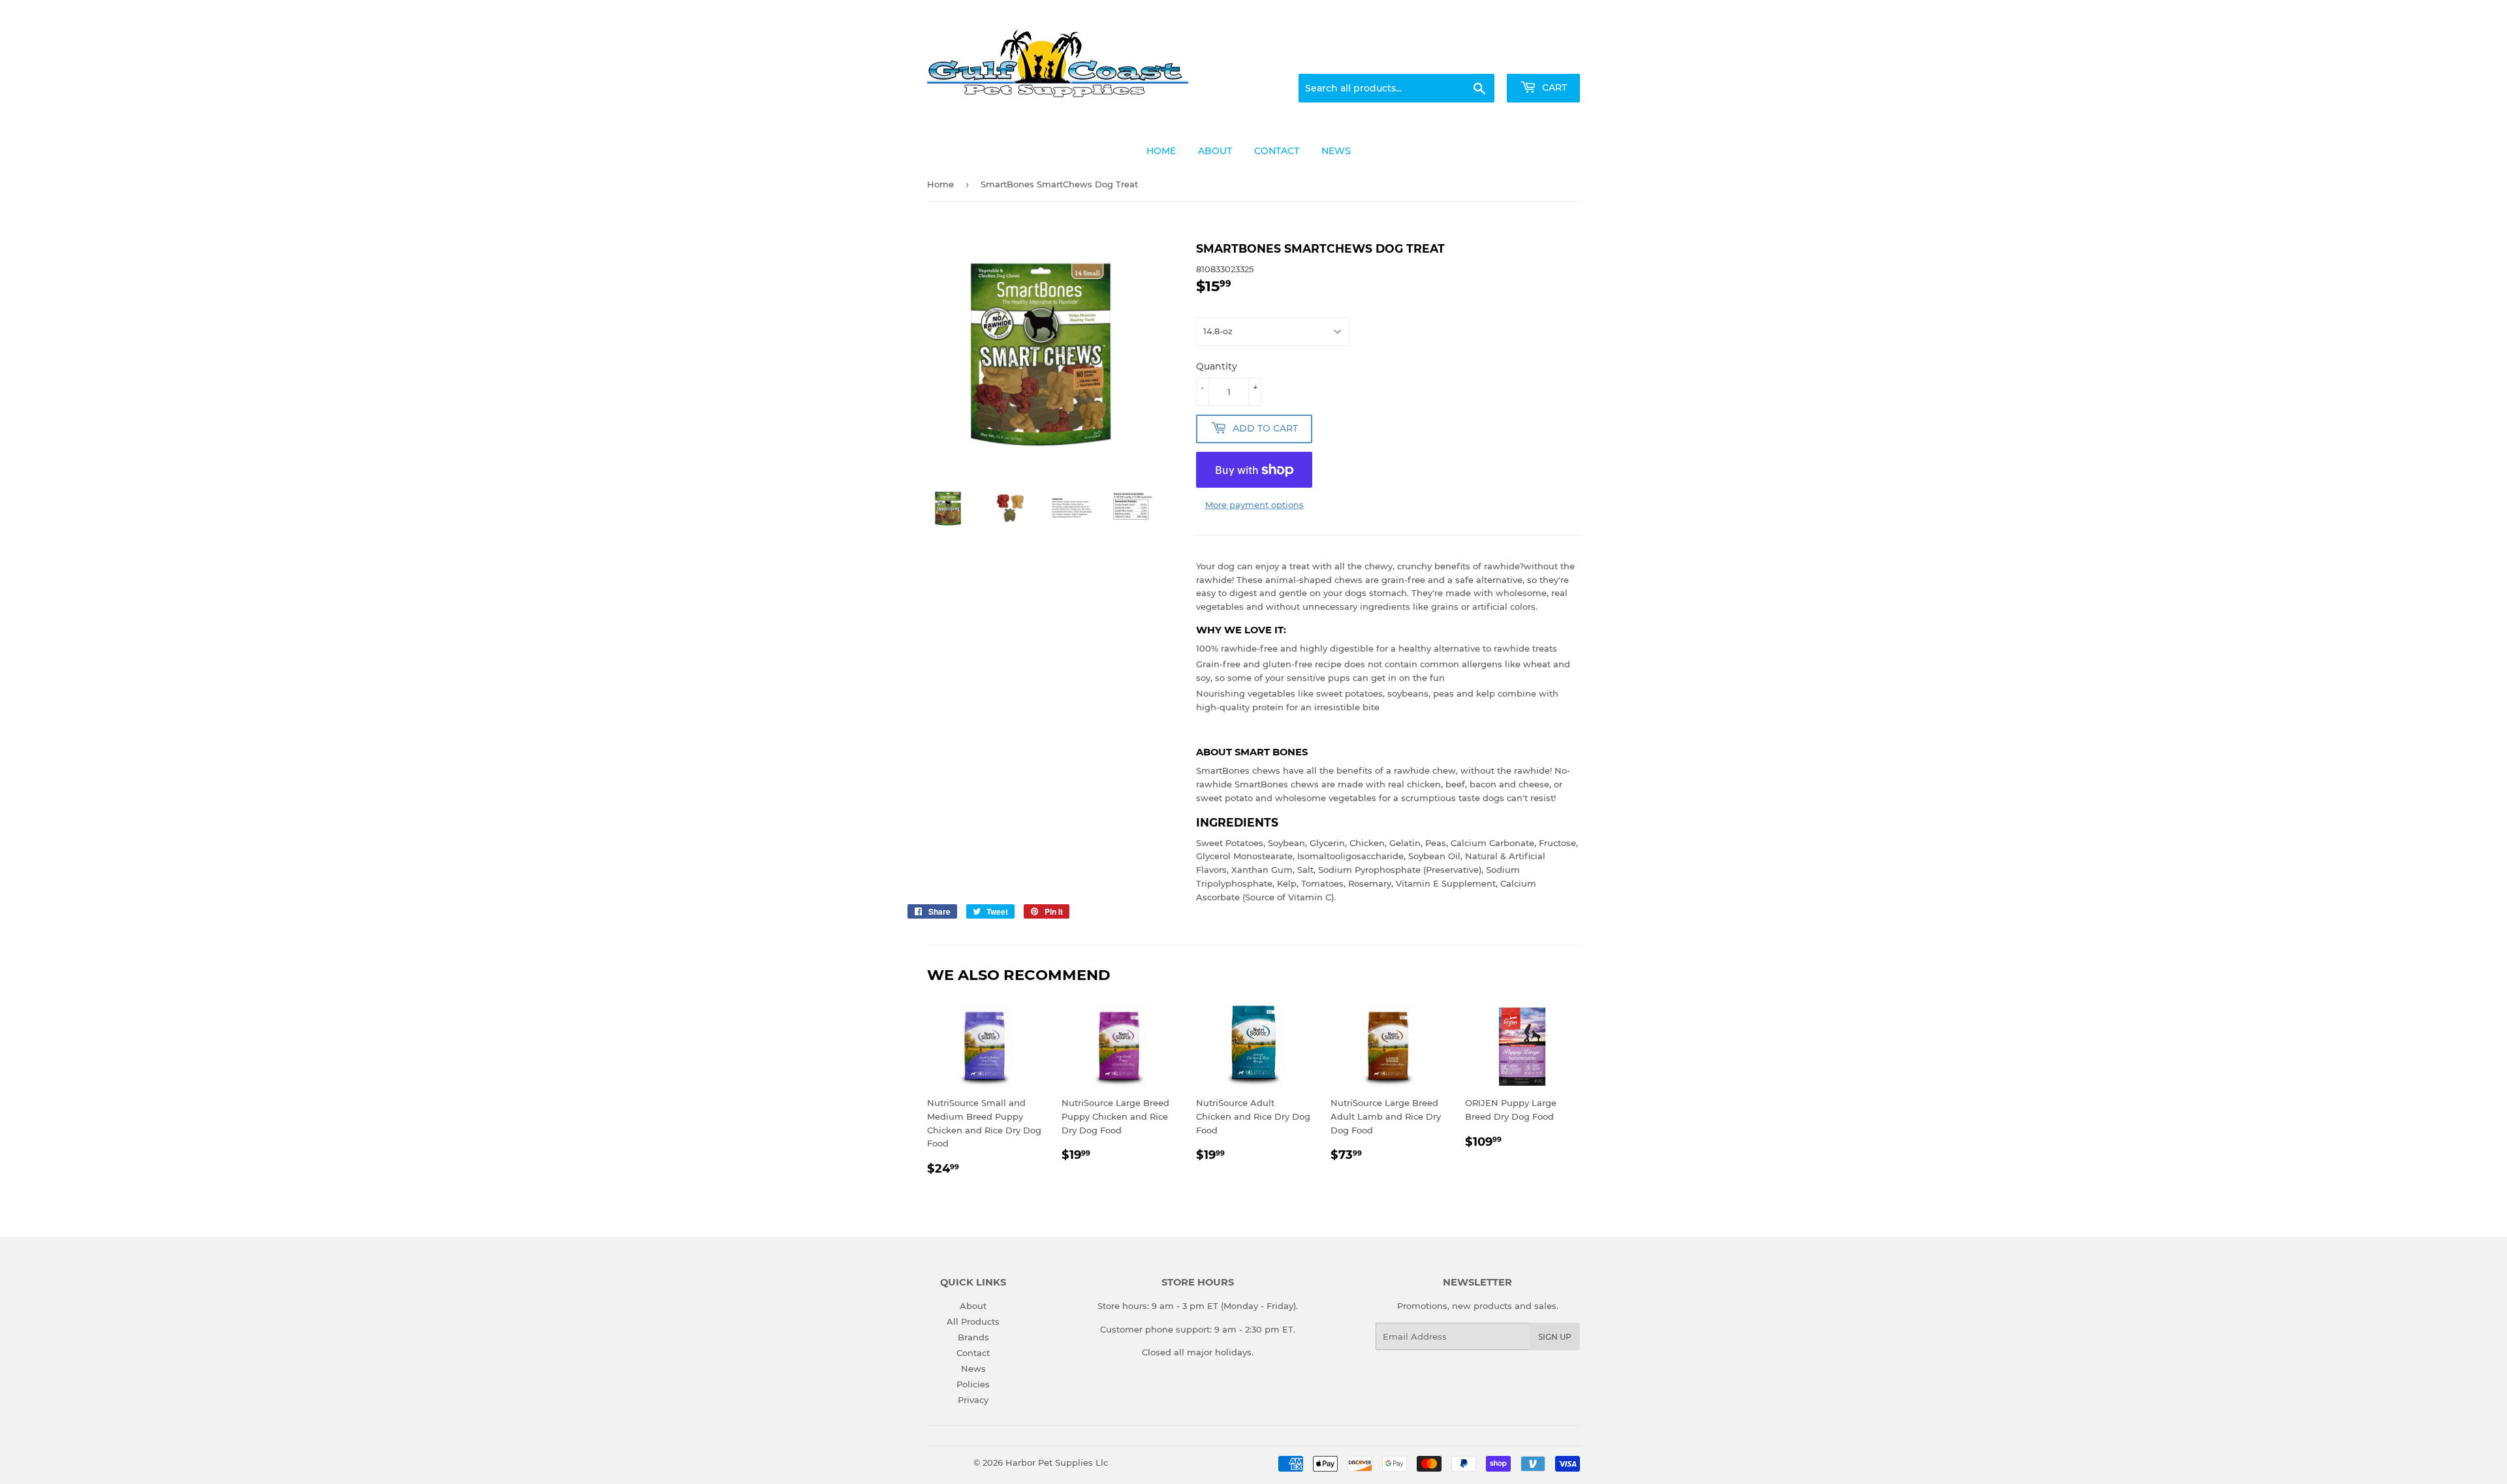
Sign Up (1555, 1337)
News (973, 1368)
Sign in (1477, 58)
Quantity (1217, 366)
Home (940, 184)
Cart (1553, 87)
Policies (973, 1384)
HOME (1161, 151)
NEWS (1336, 151)
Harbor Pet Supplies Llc (1057, 1462)
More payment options (1254, 505)
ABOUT (1215, 151)
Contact (973, 1353)
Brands (973, 1337)
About (973, 1306)
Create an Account (1544, 58)
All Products (973, 1321)
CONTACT (1277, 151)
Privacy (973, 1400)
